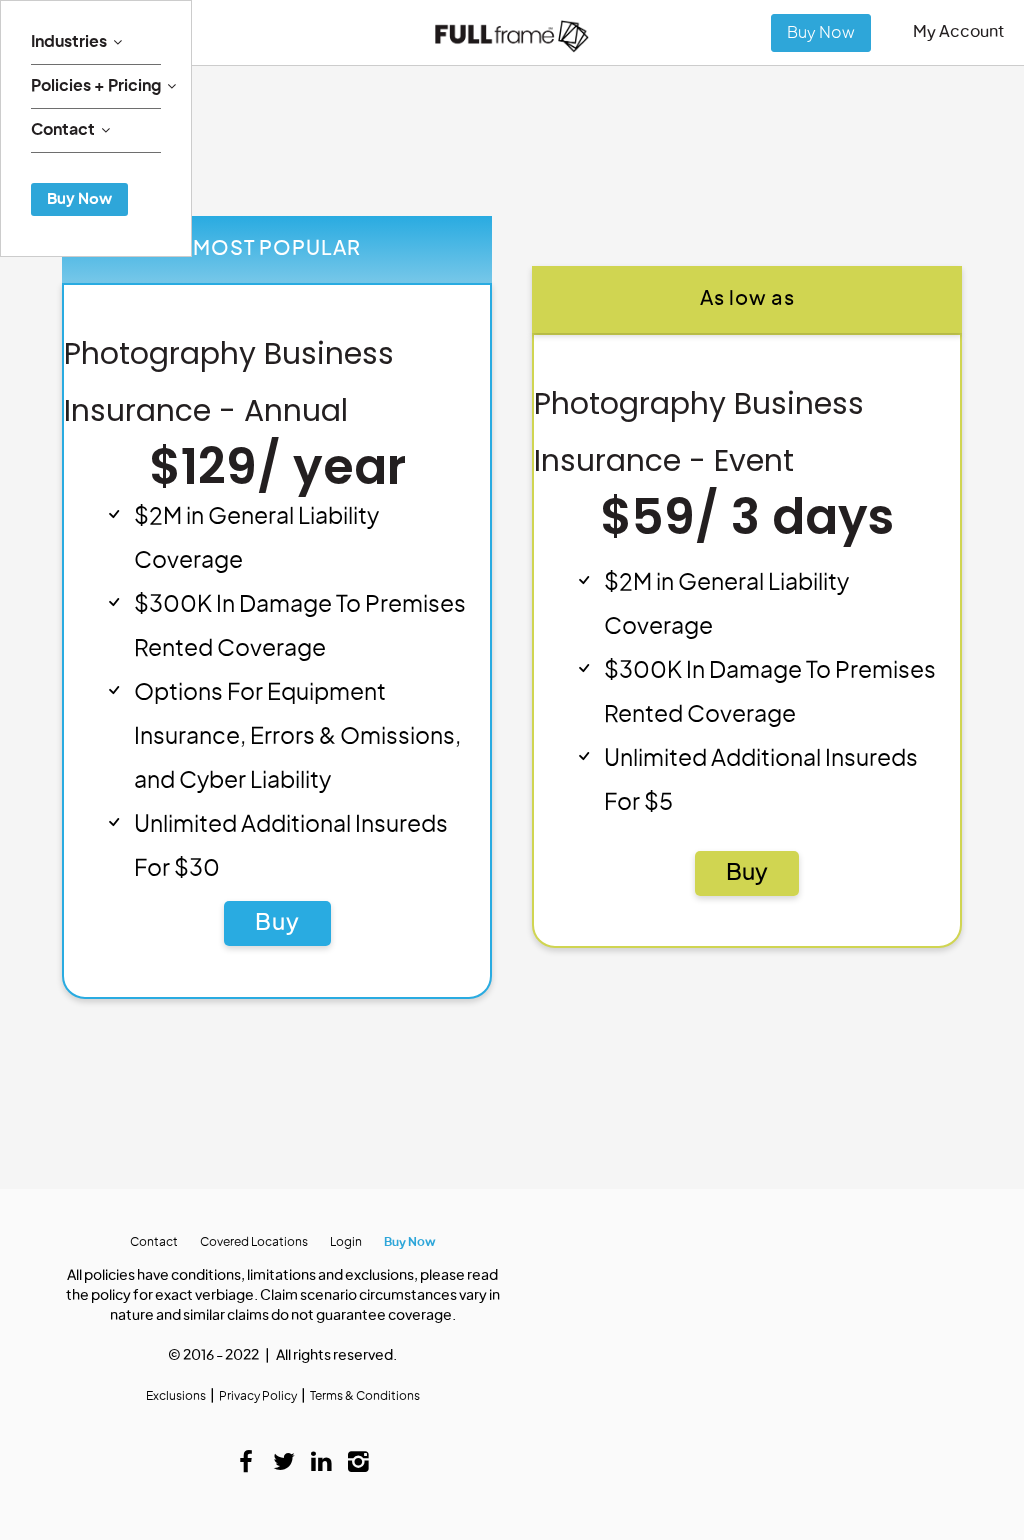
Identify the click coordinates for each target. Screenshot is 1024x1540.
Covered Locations (254, 1242)
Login (346, 1242)
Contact (63, 130)
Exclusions (176, 1396)
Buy (277, 923)
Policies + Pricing (96, 86)
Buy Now (821, 33)
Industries (69, 42)
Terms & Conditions (365, 1396)
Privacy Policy (258, 1396)
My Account (958, 32)
